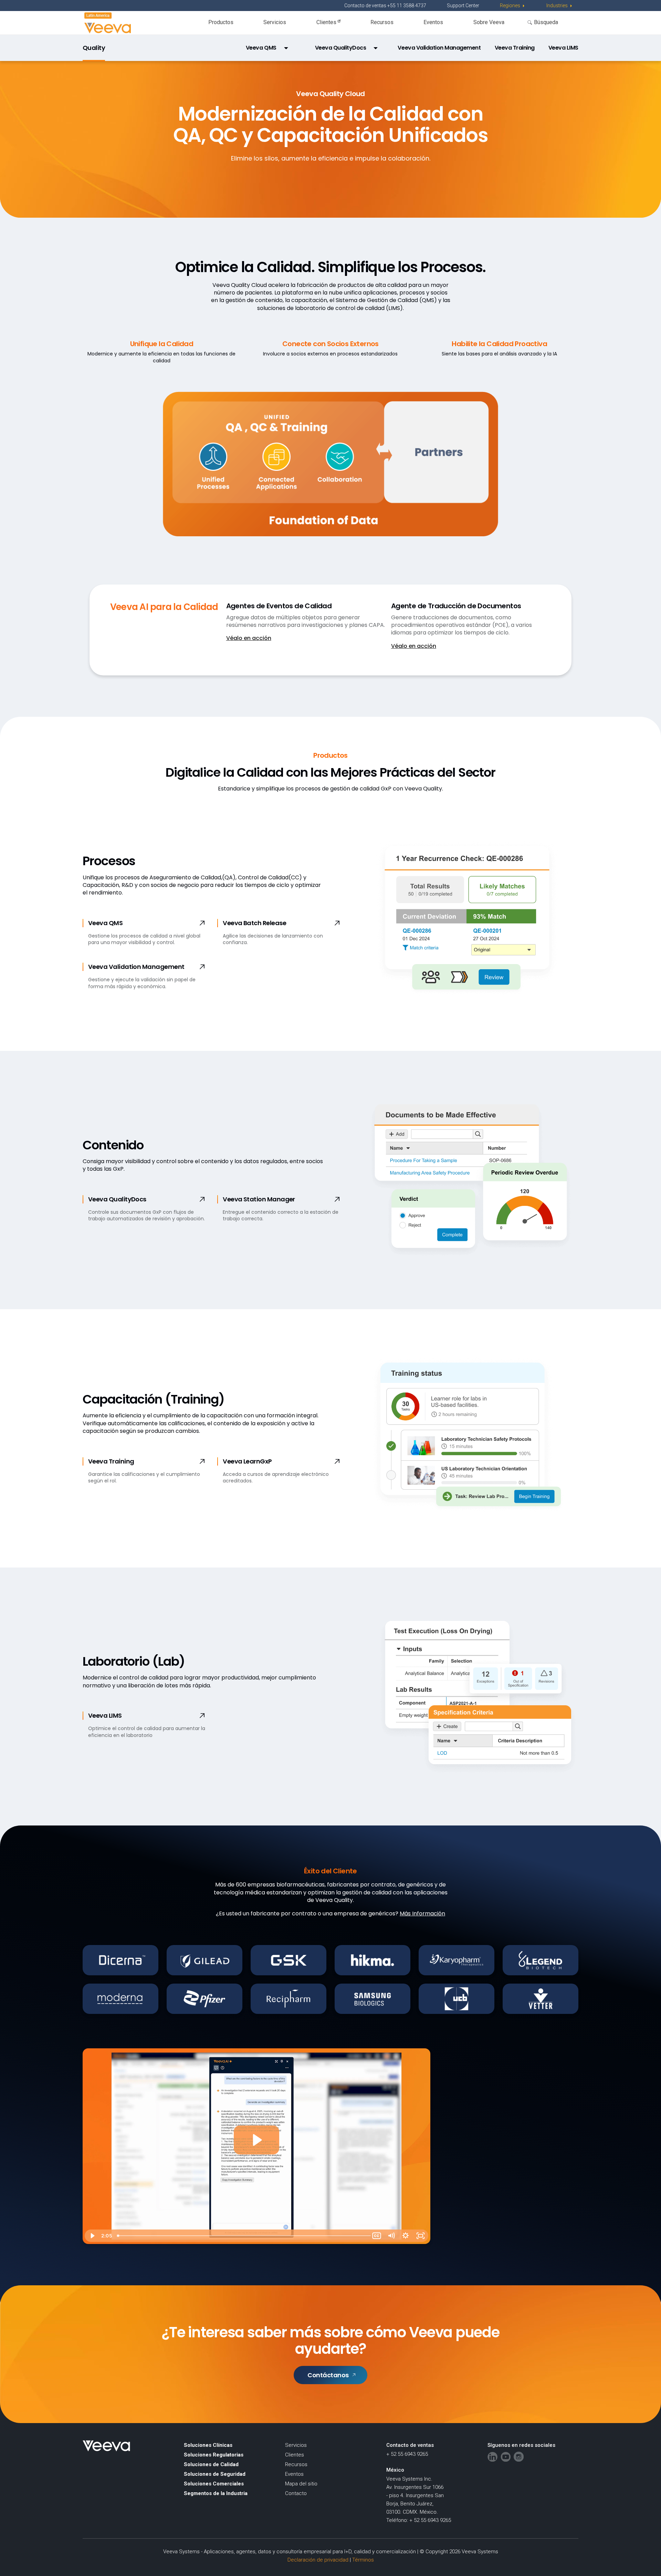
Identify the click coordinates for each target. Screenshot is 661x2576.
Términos (363, 2560)
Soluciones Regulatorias (214, 2455)
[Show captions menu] (377, 2236)
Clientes (327, 22)
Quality (94, 48)
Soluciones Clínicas (208, 2445)
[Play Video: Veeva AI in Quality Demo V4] (256, 2140)
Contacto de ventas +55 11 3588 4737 (385, 6)
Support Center (463, 6)
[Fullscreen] (421, 2236)
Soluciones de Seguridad (215, 2474)
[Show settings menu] (406, 2236)
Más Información (422, 1913)
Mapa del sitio (301, 2484)
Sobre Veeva (489, 22)
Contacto (296, 2493)
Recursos (382, 22)
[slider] (242, 2236)
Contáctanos (328, 2375)
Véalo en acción (249, 638)
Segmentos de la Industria (216, 2493)
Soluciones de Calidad (211, 2464)
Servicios (275, 22)
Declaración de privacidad (318, 2560)
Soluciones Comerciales (214, 2484)
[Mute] (391, 2236)
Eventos (433, 22)
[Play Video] (92, 2236)
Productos (221, 22)
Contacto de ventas (410, 2445)
